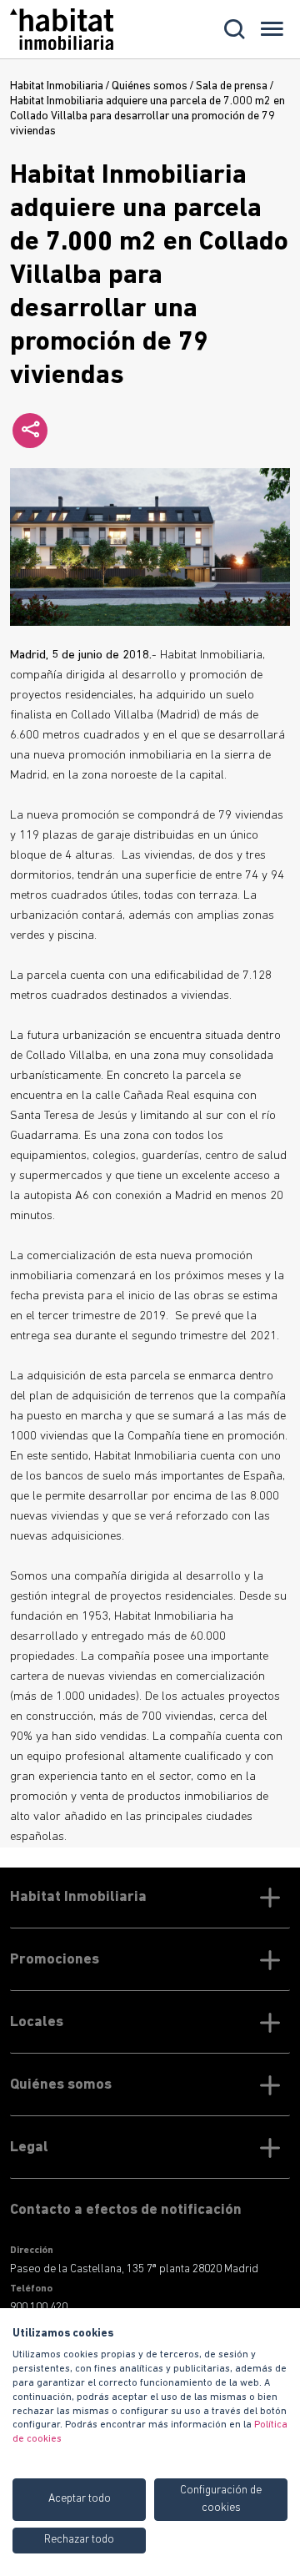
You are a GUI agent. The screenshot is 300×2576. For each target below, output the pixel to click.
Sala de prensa (232, 86)
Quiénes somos (150, 86)
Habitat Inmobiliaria (57, 86)
